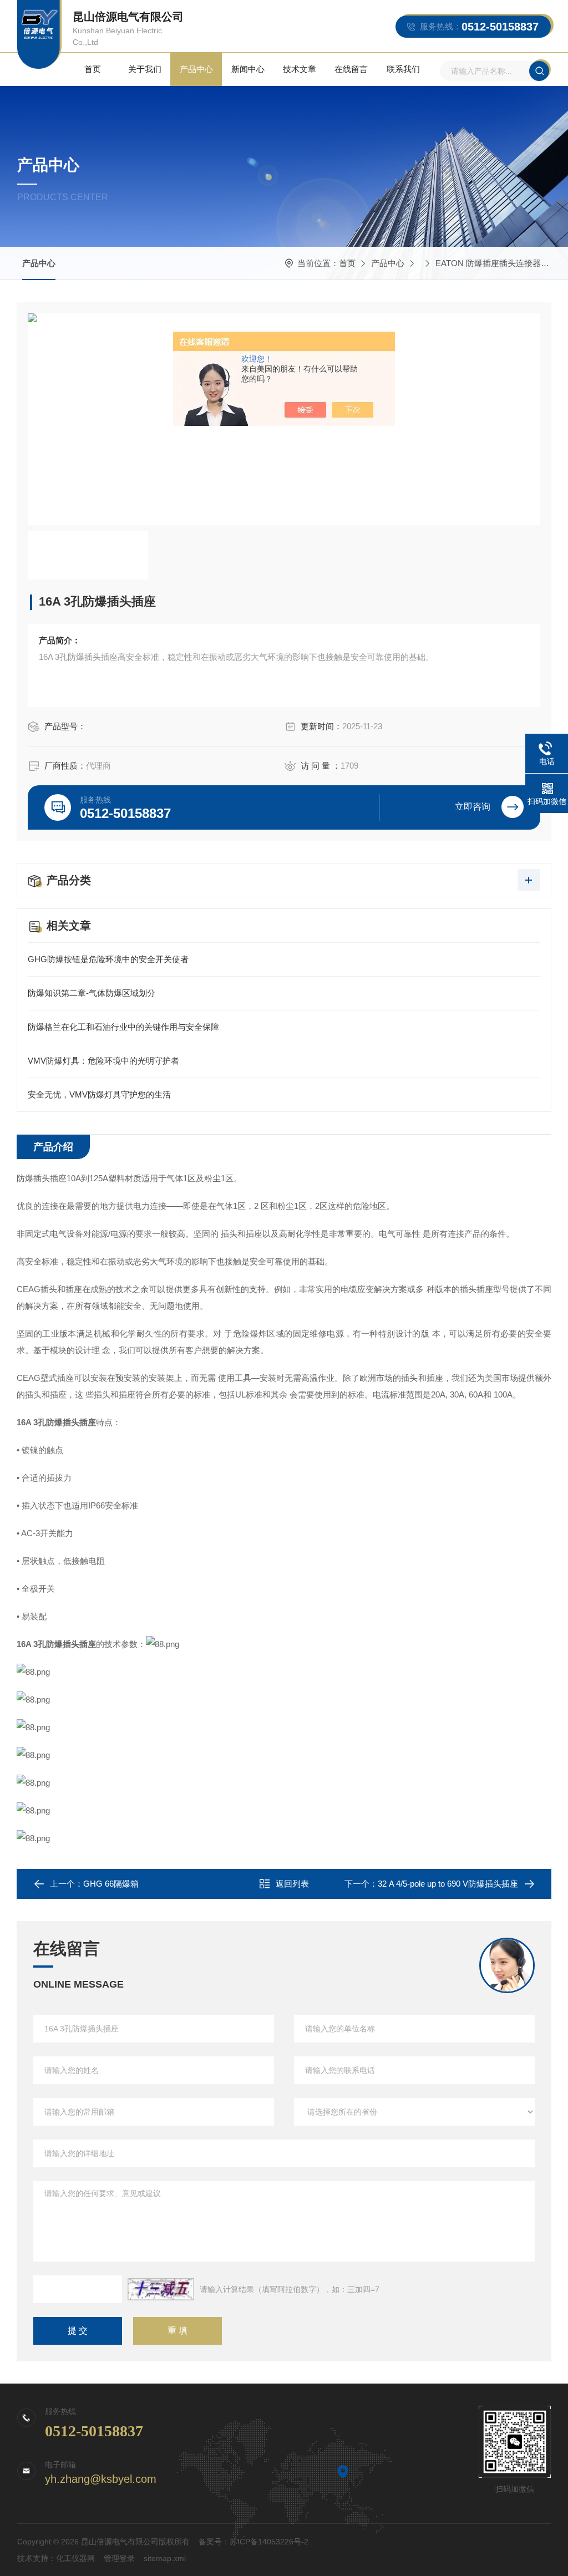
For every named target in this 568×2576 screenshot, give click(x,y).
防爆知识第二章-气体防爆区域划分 (92, 993)
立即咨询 (473, 807)
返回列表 (292, 1884)
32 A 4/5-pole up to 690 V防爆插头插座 (448, 1884)
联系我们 (403, 69)
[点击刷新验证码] (161, 2289)
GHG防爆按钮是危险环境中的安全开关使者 (108, 959)
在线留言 (351, 69)
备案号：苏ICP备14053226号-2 (253, 2542)
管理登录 (119, 2558)
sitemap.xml (165, 2558)
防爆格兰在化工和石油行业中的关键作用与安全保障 (123, 1027)
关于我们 (145, 69)
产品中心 (196, 69)
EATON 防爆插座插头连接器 (488, 263)
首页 (93, 69)
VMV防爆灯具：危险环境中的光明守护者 (103, 1061)
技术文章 (300, 69)
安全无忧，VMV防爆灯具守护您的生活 (99, 1094)
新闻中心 (248, 69)
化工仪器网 (75, 2558)
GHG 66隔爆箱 (111, 1884)
